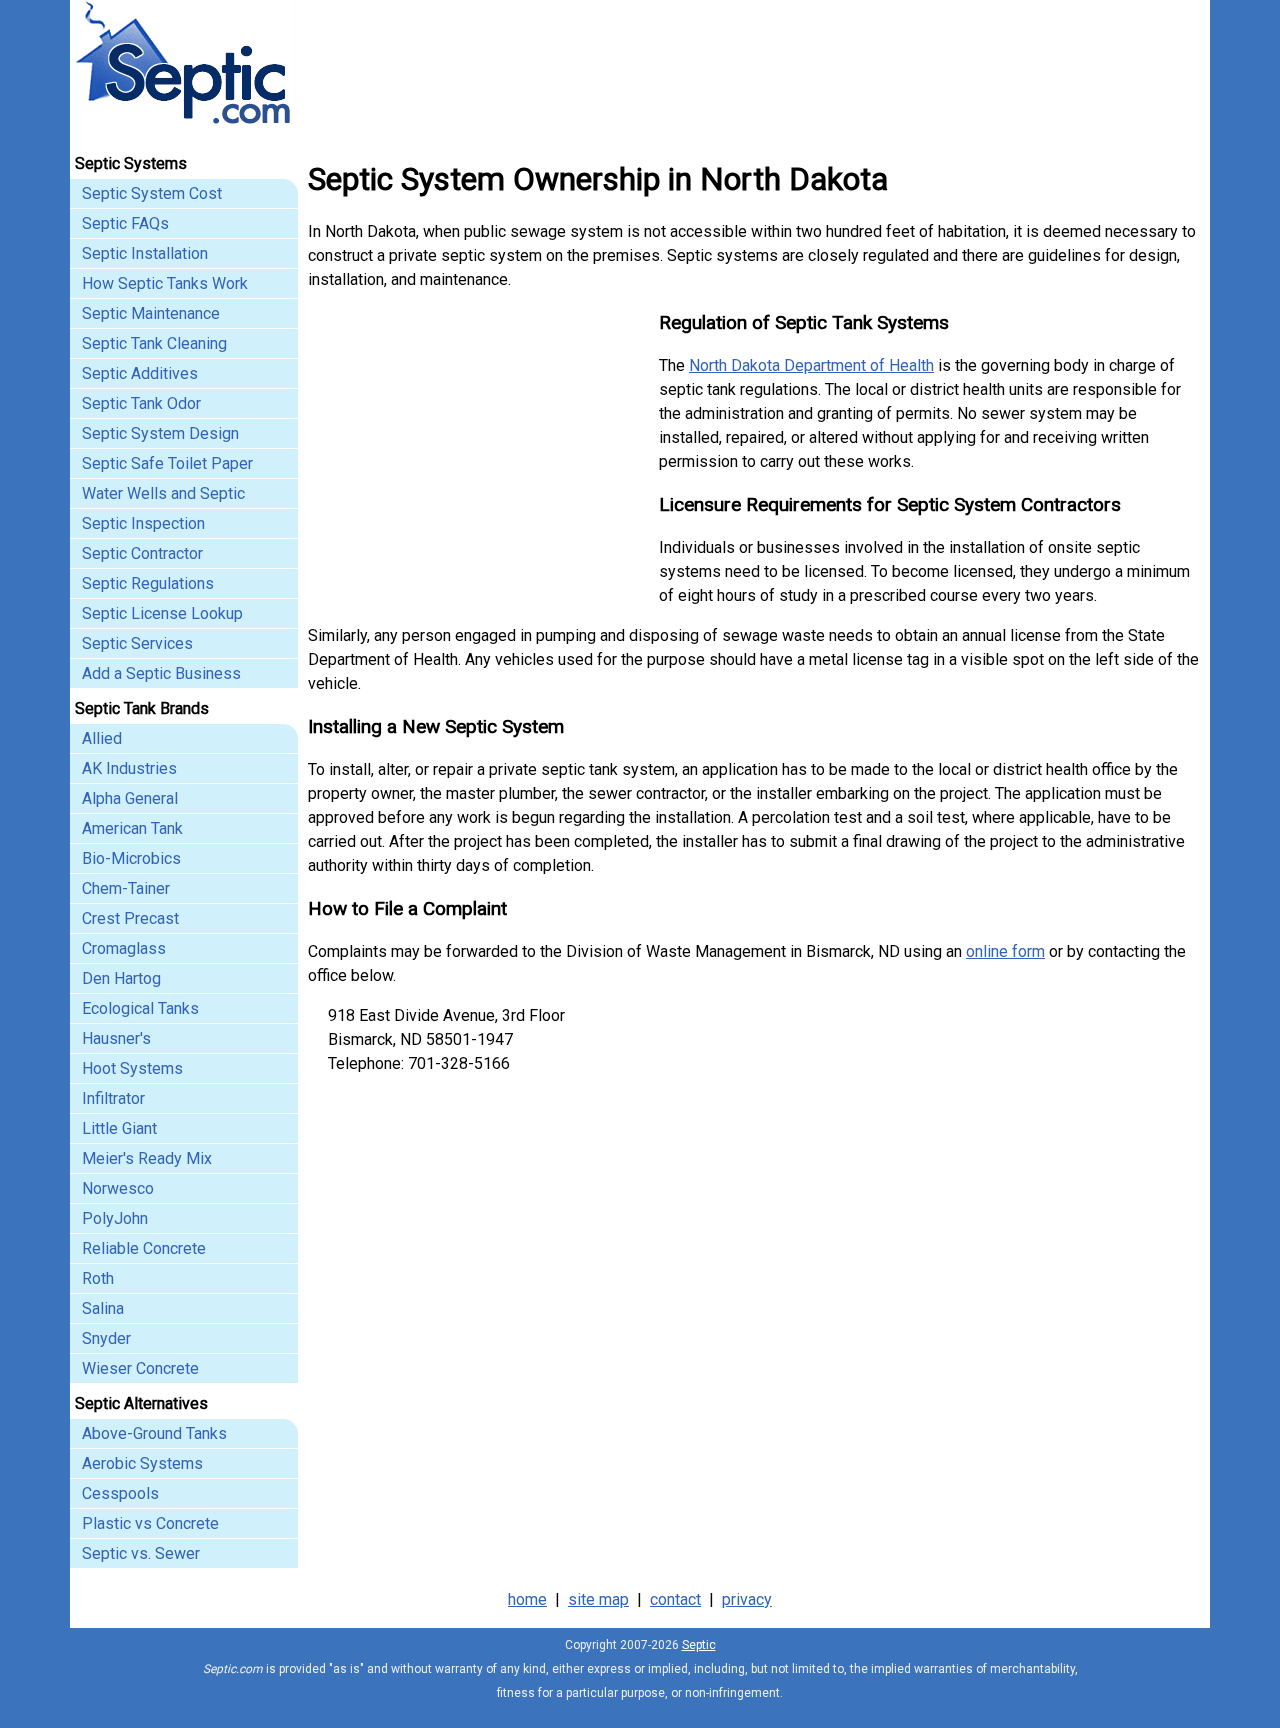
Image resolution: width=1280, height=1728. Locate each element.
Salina (103, 1308)
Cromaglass (124, 948)
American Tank (132, 828)
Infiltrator (113, 1098)
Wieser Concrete (140, 1368)
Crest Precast (130, 918)
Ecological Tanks (140, 1008)
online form (1005, 951)
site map (598, 1599)
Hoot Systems (132, 1068)
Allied (102, 738)
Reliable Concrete (144, 1248)
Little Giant (119, 1128)
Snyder (106, 1338)
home (527, 1599)
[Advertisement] (476, 460)
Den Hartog (121, 978)
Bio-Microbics (131, 858)
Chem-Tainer (126, 888)
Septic (699, 1645)
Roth (98, 1278)
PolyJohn (115, 1218)
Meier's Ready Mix (147, 1158)
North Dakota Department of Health (811, 365)
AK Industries (129, 768)
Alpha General (130, 798)
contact (675, 1599)
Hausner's (116, 1038)
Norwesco (118, 1188)
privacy (747, 1599)
